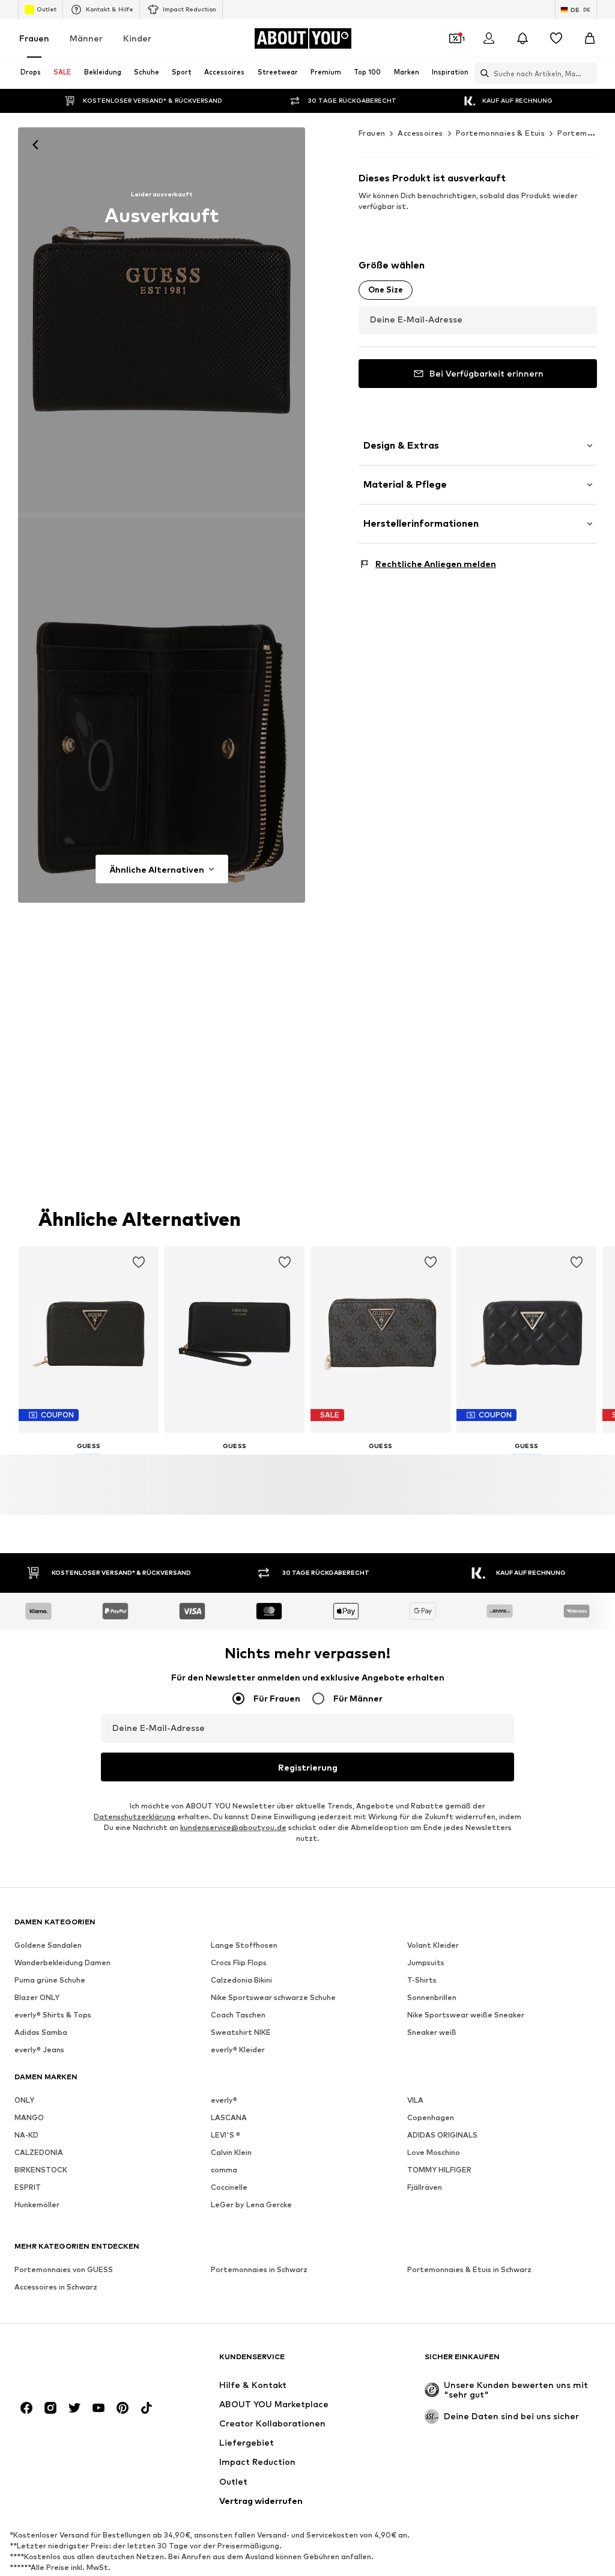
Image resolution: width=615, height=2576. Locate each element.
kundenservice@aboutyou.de (233, 1827)
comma (224, 2170)
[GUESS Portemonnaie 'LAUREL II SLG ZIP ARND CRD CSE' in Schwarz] (162, 711)
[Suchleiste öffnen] (482, 73)
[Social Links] (26, 2408)
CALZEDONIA (39, 2152)
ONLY (24, 2100)
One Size (386, 289)
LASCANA (229, 2117)
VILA (415, 2100)
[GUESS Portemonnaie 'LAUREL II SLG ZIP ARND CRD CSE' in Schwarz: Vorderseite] (162, 320)
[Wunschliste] (556, 38)
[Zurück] (35, 145)
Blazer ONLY (37, 1997)
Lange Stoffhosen (244, 1945)
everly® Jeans (39, 2050)
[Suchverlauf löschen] (588, 73)
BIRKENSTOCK (41, 2170)
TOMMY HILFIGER (439, 2170)
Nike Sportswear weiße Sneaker (466, 2015)
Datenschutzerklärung (135, 1817)
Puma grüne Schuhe (50, 1980)
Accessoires (420, 133)
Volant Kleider (433, 1945)
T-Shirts (422, 1980)
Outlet (47, 9)
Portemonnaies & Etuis (500, 133)
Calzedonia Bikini (241, 1980)
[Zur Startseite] (80, 2362)
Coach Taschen (238, 2015)
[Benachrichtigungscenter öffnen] (523, 38)
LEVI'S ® (226, 2135)
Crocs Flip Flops (239, 1962)
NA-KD (26, 2135)
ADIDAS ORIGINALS (442, 2135)
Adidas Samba (41, 2032)
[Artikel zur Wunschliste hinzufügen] (139, 1262)
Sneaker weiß (432, 2032)
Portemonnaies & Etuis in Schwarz (469, 2269)
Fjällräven (425, 2187)
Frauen (34, 38)
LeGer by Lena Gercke (251, 2205)
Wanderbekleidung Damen (62, 1962)
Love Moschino (434, 2152)
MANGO (29, 2117)
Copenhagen (431, 2117)
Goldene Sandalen (48, 1945)
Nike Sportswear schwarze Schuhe (273, 1997)
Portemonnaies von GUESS (64, 2269)
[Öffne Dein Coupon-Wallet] (455, 38)
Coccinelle (229, 2187)
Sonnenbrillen (432, 1997)
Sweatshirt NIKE (241, 2032)
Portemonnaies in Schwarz (259, 2269)
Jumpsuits (426, 1962)
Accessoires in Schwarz (56, 2287)
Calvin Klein (231, 2152)
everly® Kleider (238, 2050)
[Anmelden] (489, 38)
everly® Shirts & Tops (53, 2015)
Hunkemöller (37, 2205)
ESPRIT (28, 2187)
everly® (224, 2100)
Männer (86, 38)
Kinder (137, 38)
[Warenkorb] (590, 38)
